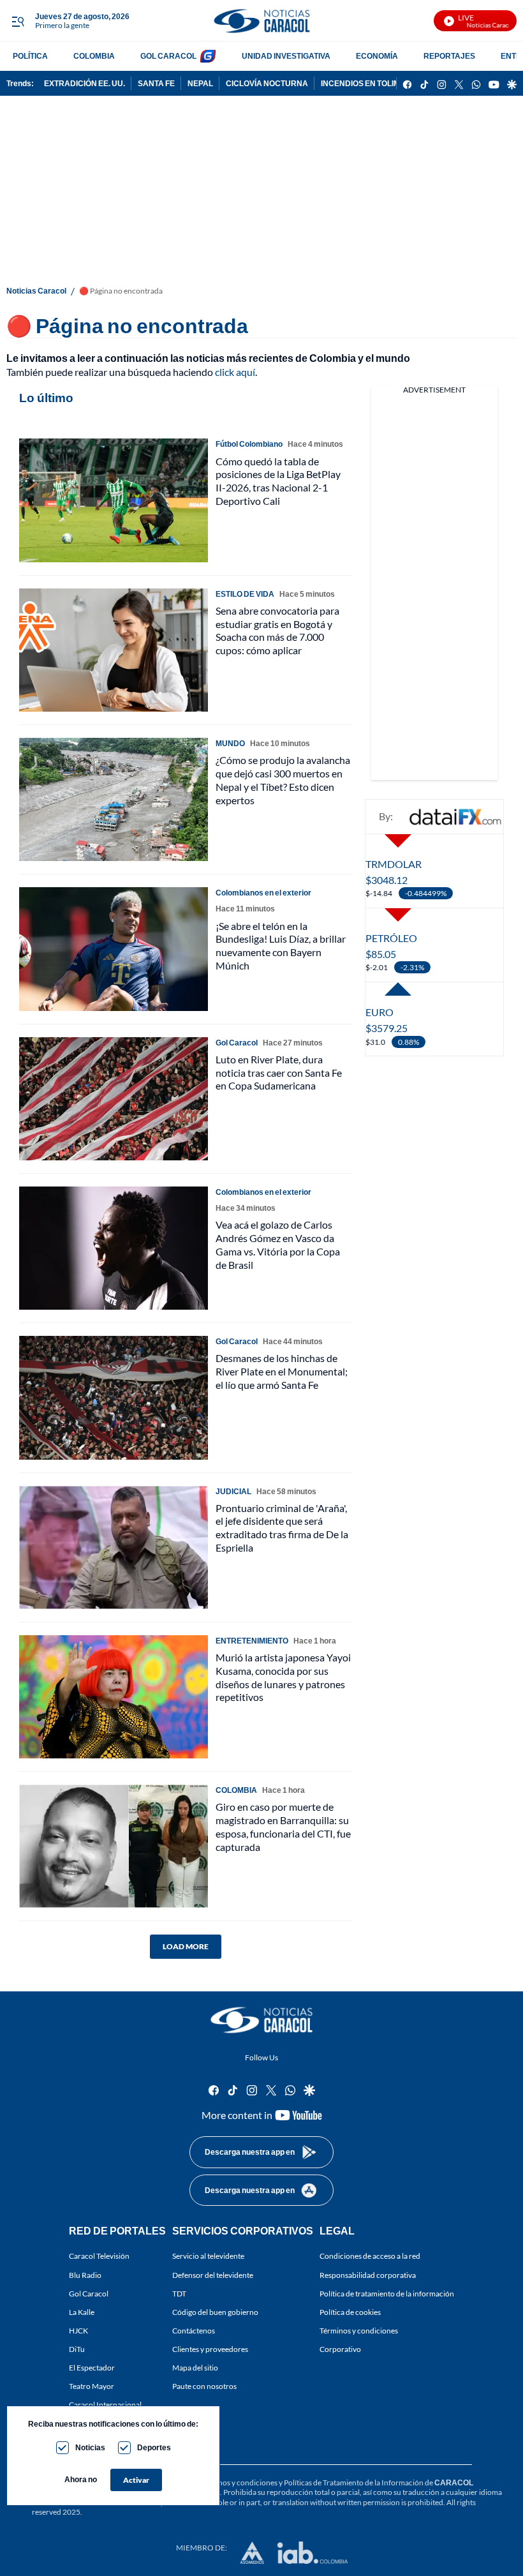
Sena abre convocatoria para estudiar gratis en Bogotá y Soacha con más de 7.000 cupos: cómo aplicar (277, 630)
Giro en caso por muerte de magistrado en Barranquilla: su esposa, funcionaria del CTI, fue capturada (283, 1826)
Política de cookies (350, 2312)
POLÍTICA (30, 56)
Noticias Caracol (36, 291)
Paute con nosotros (204, 2387)
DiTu (77, 2349)
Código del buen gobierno (215, 2312)
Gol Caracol (89, 2294)
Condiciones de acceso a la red (370, 2257)
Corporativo (340, 2349)
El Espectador (92, 2368)
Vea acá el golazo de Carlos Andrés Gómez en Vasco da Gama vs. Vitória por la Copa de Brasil (278, 1244)
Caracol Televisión (99, 2257)
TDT (179, 2294)
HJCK (78, 2331)
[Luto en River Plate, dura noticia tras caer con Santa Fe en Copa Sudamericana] (114, 1099)
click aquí (235, 372)
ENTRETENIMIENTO (252, 1641)
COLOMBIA (94, 56)
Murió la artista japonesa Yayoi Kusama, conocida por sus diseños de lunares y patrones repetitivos (283, 1677)
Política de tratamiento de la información (387, 2294)
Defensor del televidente (213, 2275)
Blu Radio (85, 2275)
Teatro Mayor (92, 2387)
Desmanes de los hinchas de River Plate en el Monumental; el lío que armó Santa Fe (282, 1371)
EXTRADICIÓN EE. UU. (85, 83)
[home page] (261, 21)
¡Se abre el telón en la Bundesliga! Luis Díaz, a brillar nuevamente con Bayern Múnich (281, 946)
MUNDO (230, 743)
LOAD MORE (186, 1946)
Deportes (154, 2447)
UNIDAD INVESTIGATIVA (286, 56)
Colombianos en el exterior (263, 893)
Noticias (90, 2447)
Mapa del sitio (195, 2368)
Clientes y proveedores (210, 2349)
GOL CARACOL (168, 56)
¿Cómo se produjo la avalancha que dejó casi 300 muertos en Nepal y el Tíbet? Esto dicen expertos (283, 780)
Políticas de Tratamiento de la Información (354, 2482)
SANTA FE (156, 83)
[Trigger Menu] (18, 21)
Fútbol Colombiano (249, 444)
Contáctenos (194, 2331)
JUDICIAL (233, 1491)
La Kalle (82, 2312)
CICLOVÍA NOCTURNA (267, 83)
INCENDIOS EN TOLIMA (363, 83)
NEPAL (200, 83)
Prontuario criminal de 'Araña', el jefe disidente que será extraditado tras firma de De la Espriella (282, 1528)
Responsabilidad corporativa (368, 2275)
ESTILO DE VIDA (245, 594)
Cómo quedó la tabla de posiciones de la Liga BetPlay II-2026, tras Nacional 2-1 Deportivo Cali (278, 481)
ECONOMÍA (377, 56)
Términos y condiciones (359, 2331)
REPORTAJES (449, 56)
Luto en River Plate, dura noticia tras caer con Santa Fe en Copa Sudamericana (279, 1073)
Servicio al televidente (208, 2257)
